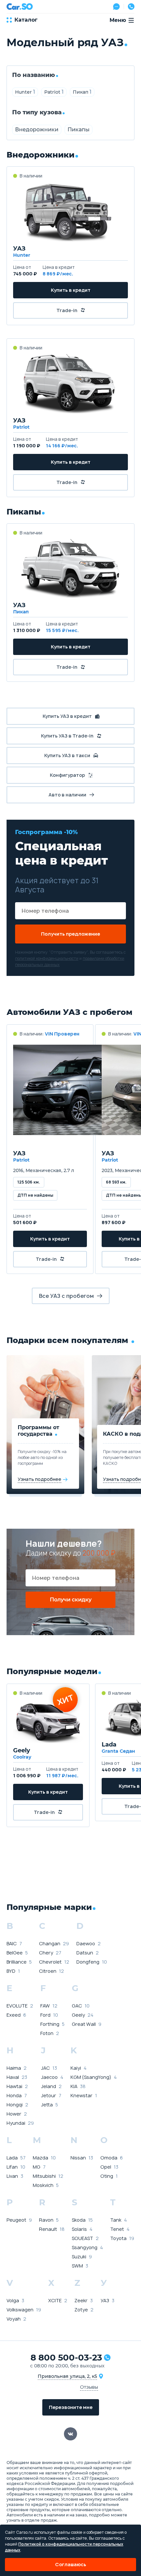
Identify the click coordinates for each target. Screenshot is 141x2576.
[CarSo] (20, 7)
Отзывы (89, 2387)
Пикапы (79, 130)
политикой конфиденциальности (47, 958)
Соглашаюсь (71, 2564)
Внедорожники (37, 130)
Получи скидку (71, 1600)
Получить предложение (70, 934)
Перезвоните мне (71, 2407)
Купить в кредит (71, 290)
